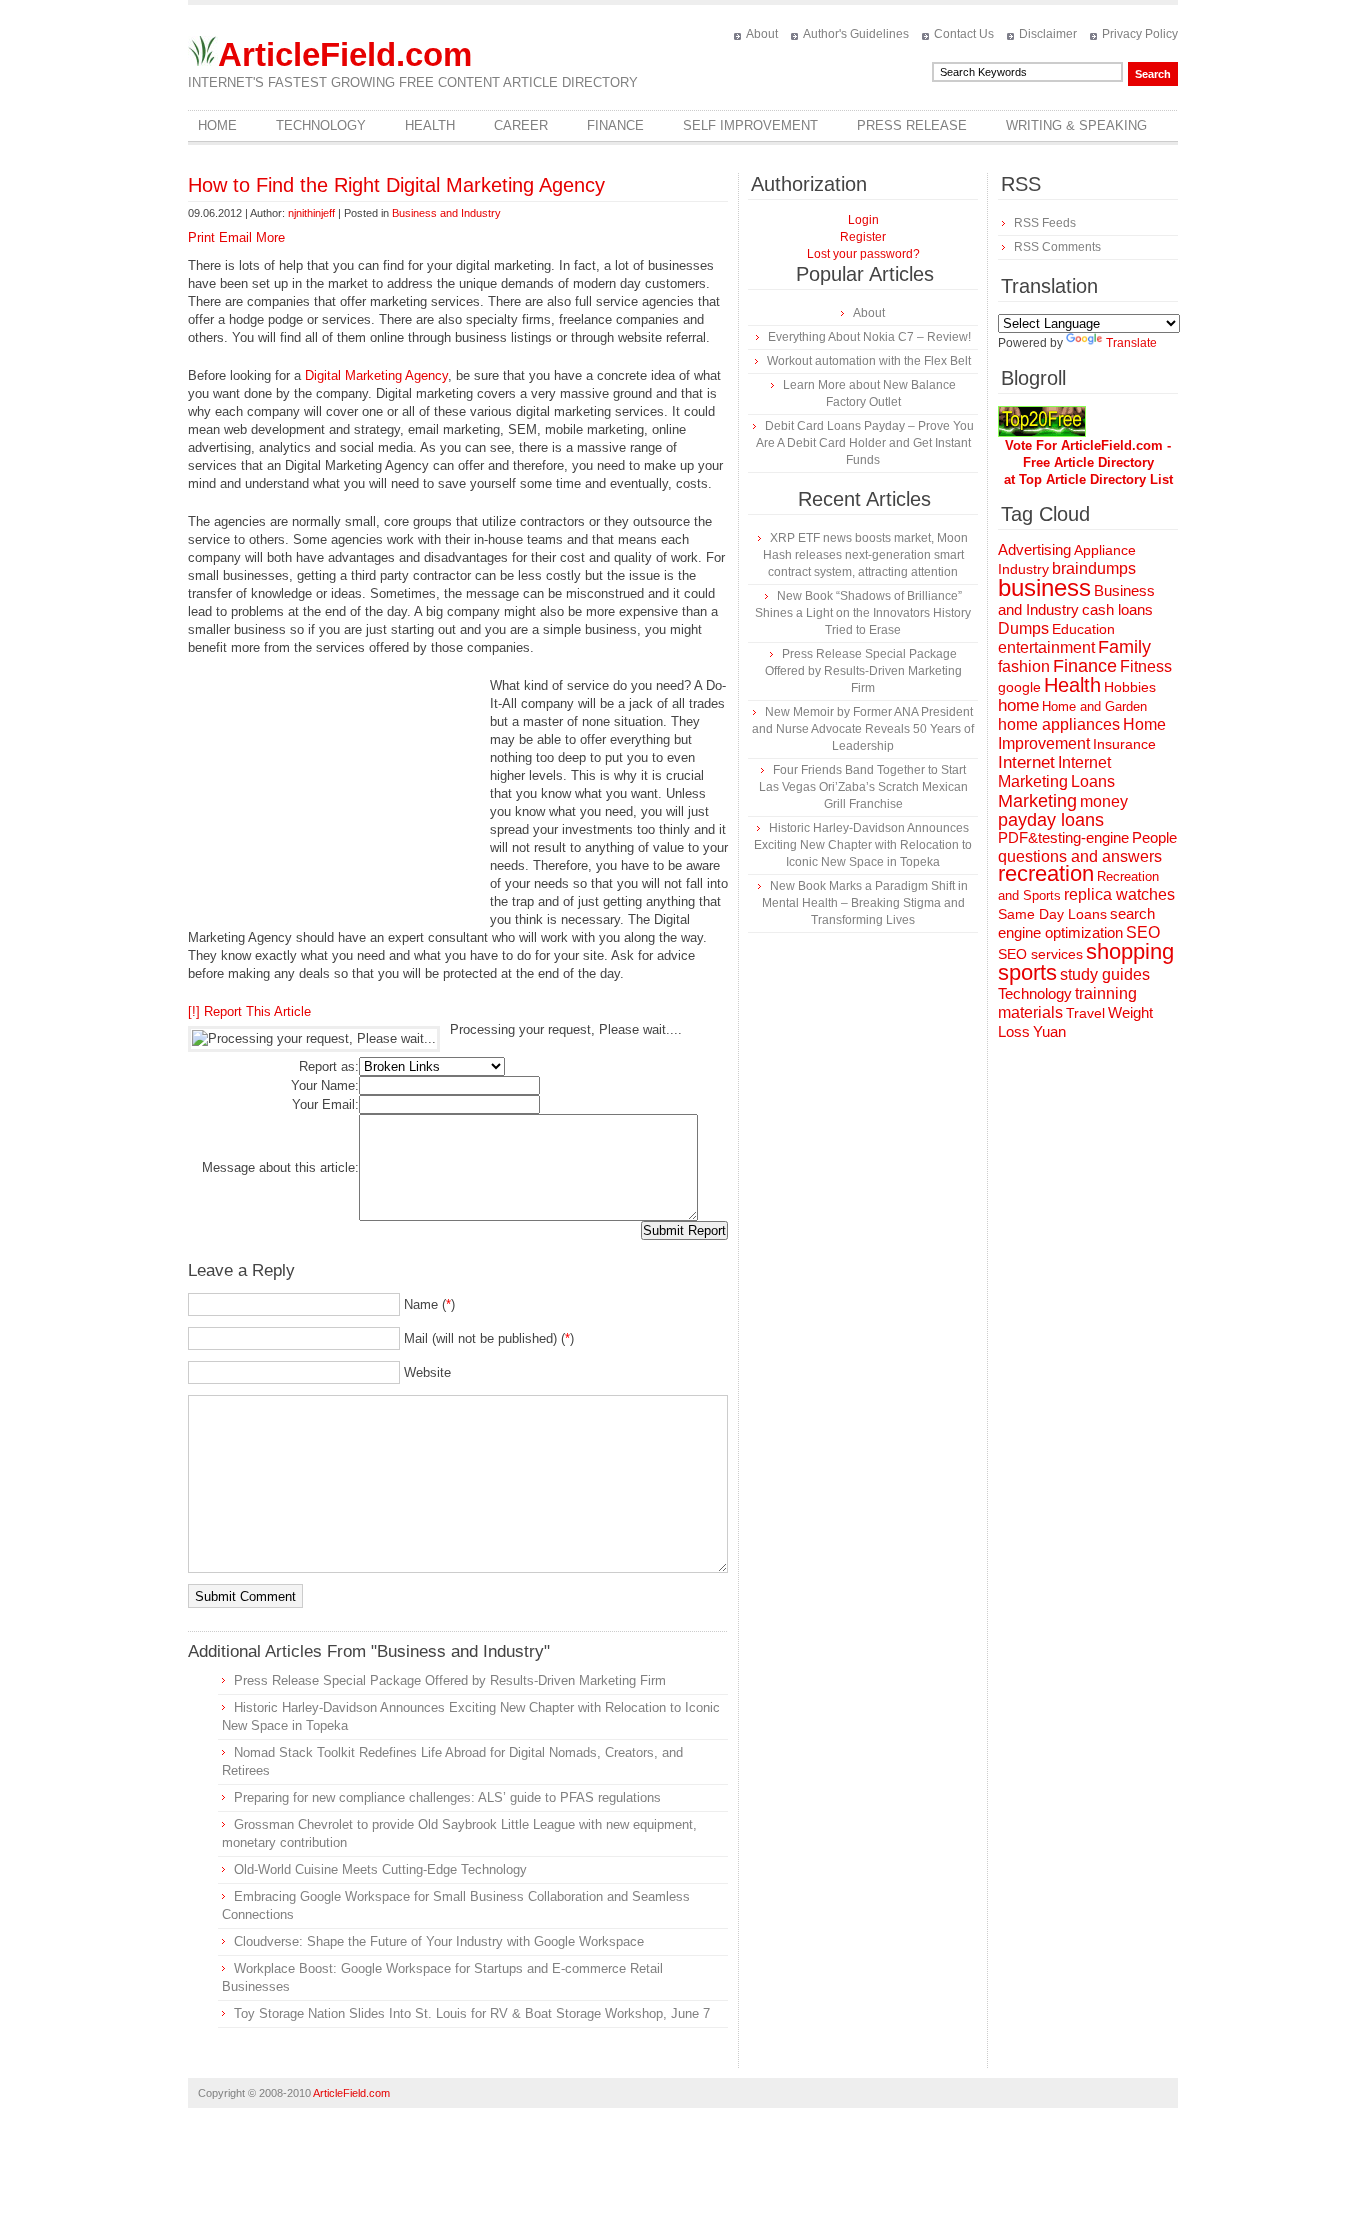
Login (863, 220)
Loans (1093, 781)
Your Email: (325, 1104)
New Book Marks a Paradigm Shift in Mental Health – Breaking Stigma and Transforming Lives (865, 903)
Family (1124, 647)
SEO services (1040, 954)
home (1018, 705)
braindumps (1094, 568)
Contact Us (964, 34)
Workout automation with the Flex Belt (869, 361)
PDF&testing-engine (1063, 838)
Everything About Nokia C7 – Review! (869, 337)
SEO (1143, 932)
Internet (1026, 762)
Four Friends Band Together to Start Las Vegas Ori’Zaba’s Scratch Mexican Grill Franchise (863, 787)
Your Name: (325, 1085)
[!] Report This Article (249, 1011)
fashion (1024, 666)
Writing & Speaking (1076, 125)
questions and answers (1080, 856)
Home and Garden (1094, 706)
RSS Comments (1057, 247)
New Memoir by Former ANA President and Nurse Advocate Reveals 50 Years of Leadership (863, 729)
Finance (615, 125)
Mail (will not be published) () (489, 1338)
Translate (1131, 343)
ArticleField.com (345, 54)
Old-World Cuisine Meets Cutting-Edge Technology (380, 1869)
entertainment (1046, 647)
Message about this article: (280, 1167)
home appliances (1059, 724)
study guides (1105, 974)
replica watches (1119, 894)
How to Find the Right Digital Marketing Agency (396, 185)
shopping (1130, 951)
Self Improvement (750, 125)
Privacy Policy (1140, 34)
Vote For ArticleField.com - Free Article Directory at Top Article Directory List (1088, 462)
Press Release (912, 125)
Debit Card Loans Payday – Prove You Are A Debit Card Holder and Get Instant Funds (865, 443)
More (270, 237)
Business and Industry (446, 213)
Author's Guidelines (856, 34)
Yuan (1049, 1031)
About (762, 34)
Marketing (1037, 800)
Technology (321, 125)
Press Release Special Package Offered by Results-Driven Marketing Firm (450, 1680)
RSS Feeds (1045, 223)
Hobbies (1130, 687)
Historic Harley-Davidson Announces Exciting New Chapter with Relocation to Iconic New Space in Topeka (863, 845)
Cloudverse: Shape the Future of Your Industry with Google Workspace (439, 1941)
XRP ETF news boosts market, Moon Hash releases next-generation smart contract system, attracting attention (865, 555)
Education (1083, 629)
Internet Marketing (1054, 771)
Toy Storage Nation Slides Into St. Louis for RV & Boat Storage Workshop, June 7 (472, 2013)
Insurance (1124, 744)
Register (863, 237)
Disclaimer (1048, 34)
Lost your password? (863, 254)
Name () (429, 1304)
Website (427, 1372)
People (1154, 837)
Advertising (1034, 550)
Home (217, 125)
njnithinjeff (311, 213)
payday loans (1051, 820)
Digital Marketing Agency (376, 375)
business (1044, 587)
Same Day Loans (1052, 914)
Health (430, 125)
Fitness (1146, 666)
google (1019, 687)
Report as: (329, 1066)
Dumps (1023, 628)
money (1104, 801)
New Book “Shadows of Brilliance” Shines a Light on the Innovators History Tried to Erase (863, 613)
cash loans (1117, 609)
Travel (1085, 1013)
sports (1027, 972)
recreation (1046, 873)
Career (521, 125)
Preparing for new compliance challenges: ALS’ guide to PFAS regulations (447, 1797)
